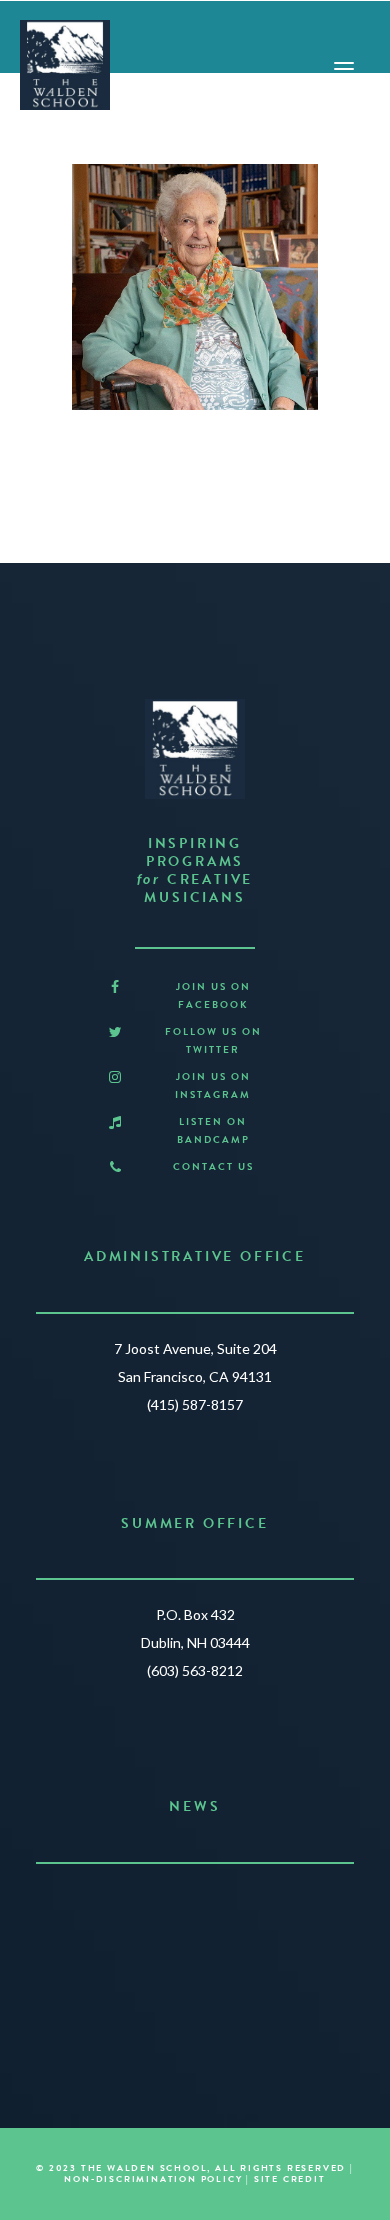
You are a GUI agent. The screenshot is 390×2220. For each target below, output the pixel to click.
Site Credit (290, 2179)
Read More (186, 1982)
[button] (115, 987)
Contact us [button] (213, 1166)
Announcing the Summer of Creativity (195, 1903)
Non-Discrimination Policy (153, 2179)
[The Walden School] (65, 65)
